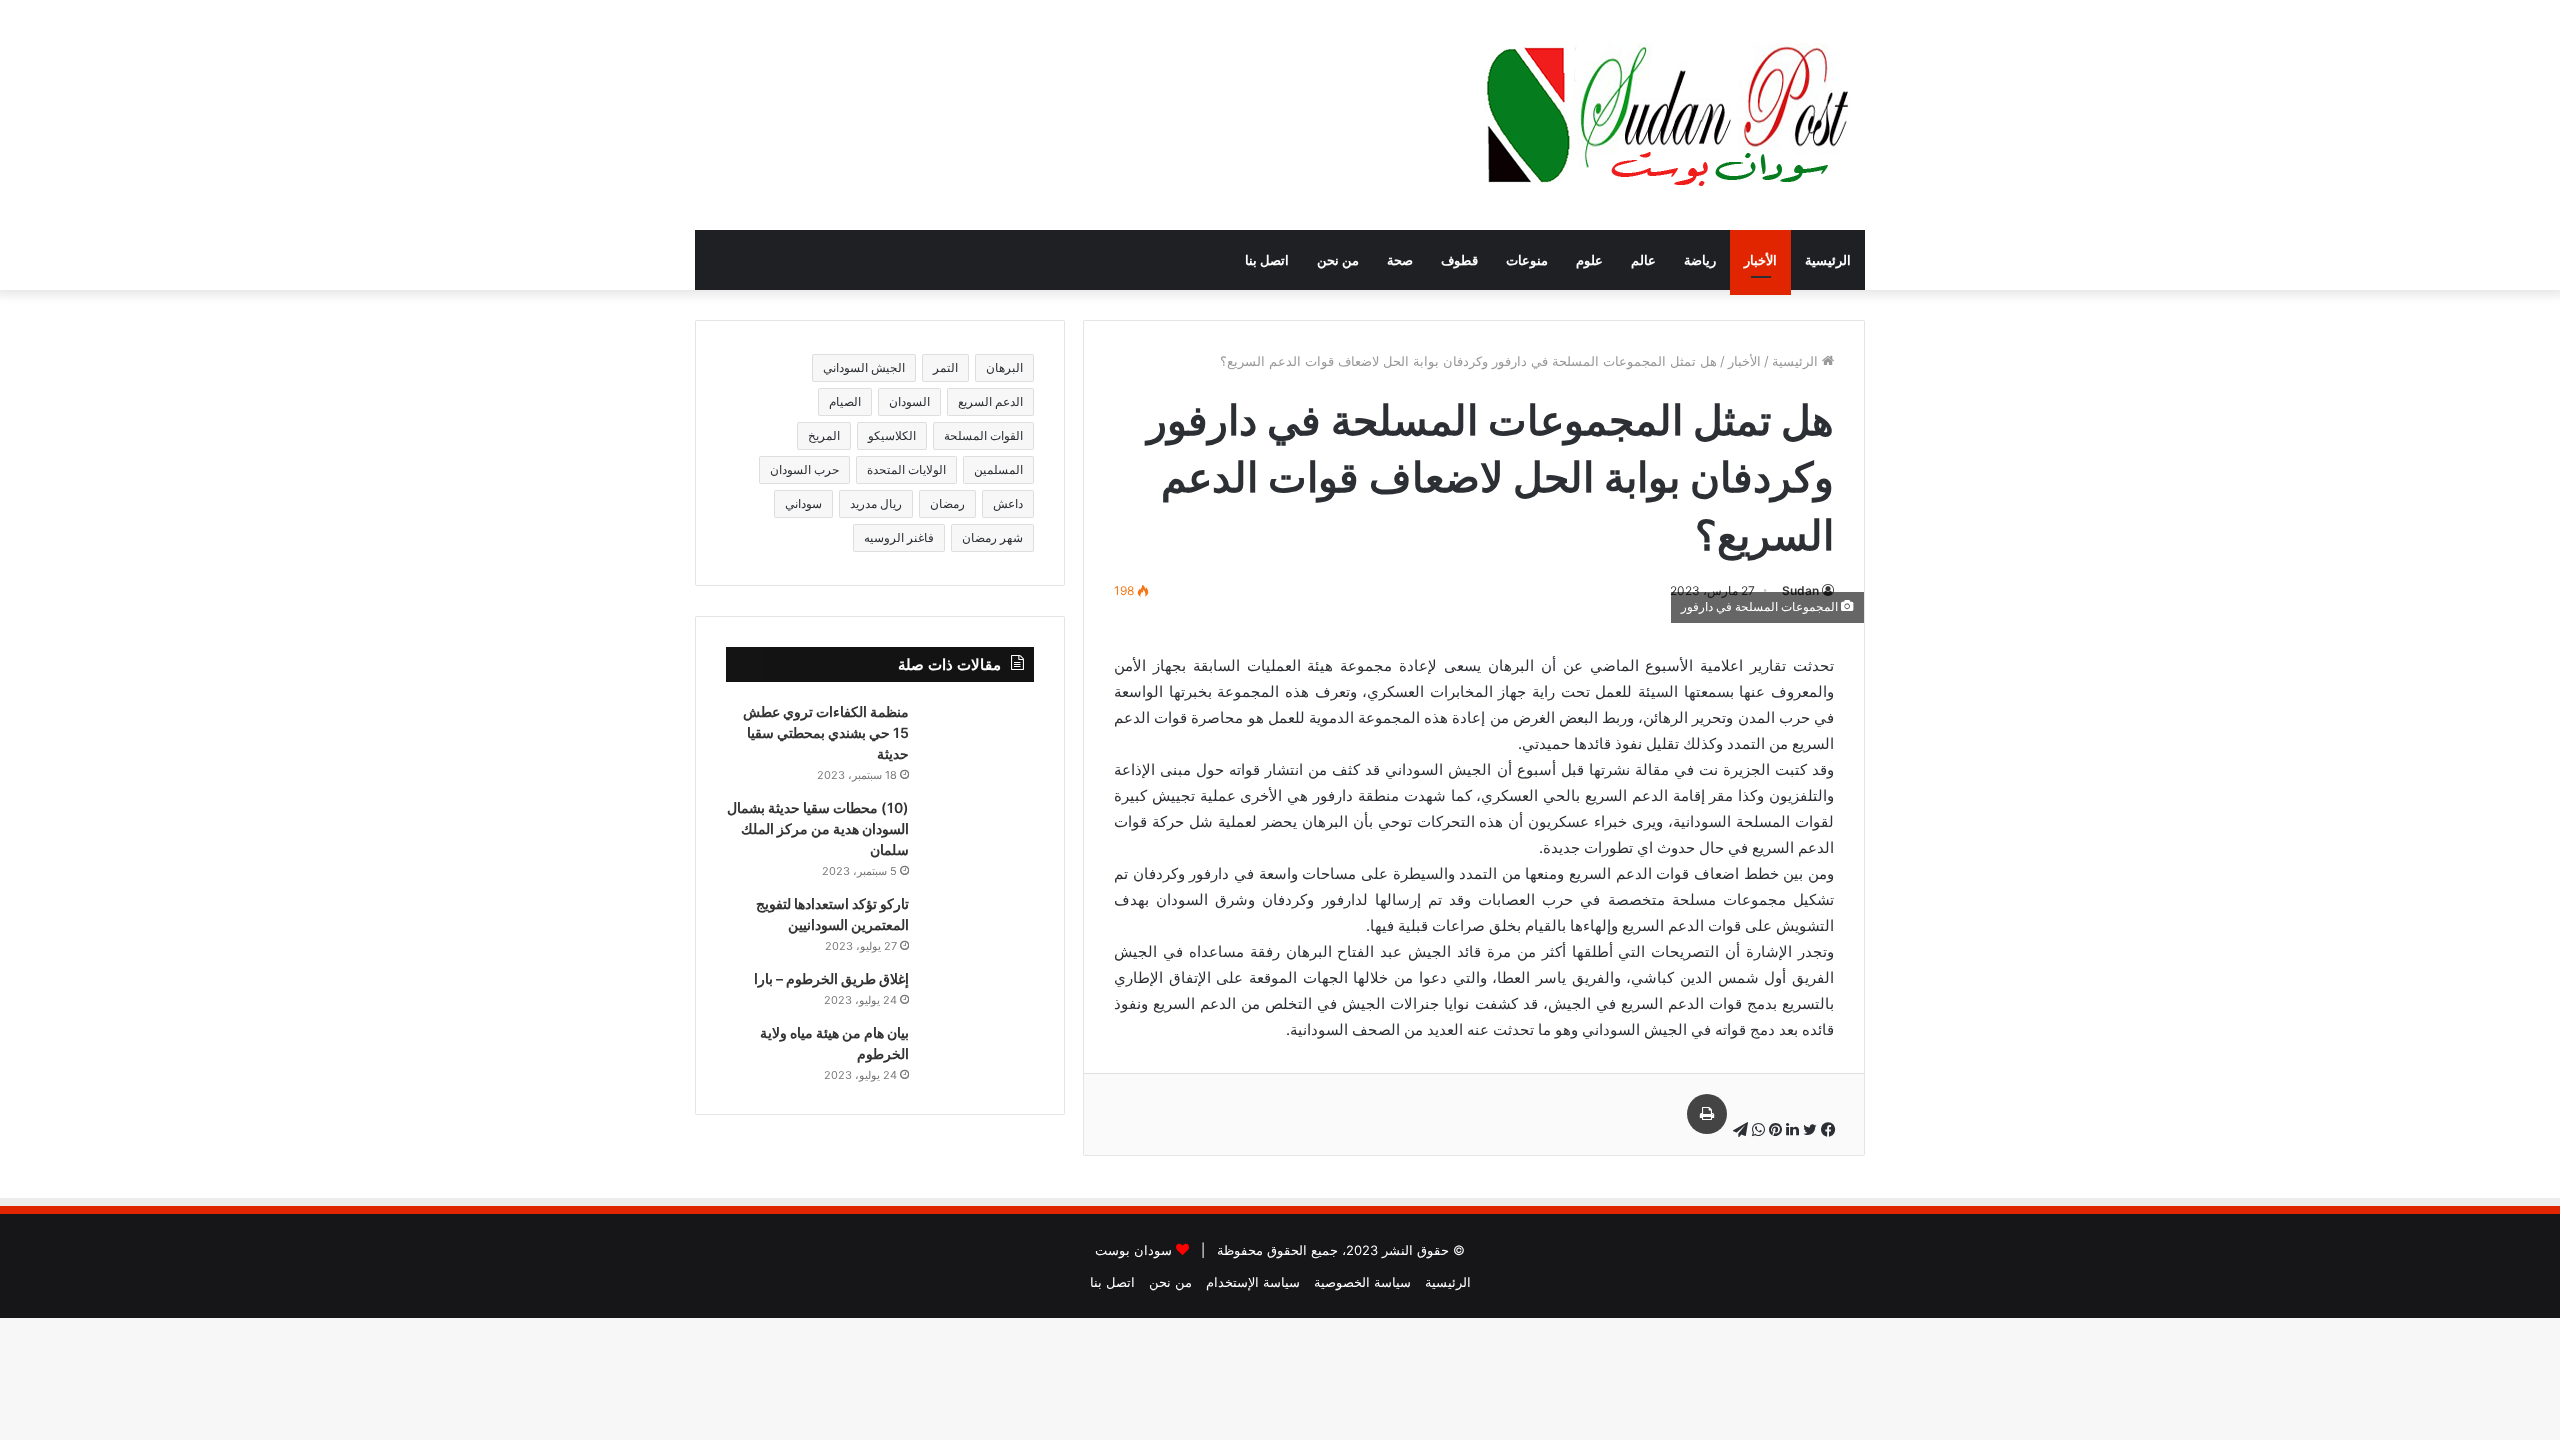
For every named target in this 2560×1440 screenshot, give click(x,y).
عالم (1643, 260)
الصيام (845, 401)
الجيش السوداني (864, 367)
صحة (1400, 260)
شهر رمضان (992, 537)
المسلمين (998, 469)
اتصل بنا (1267, 260)
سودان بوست (1133, 1250)
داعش (1008, 503)
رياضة (1700, 260)
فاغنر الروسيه (899, 537)
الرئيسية (1828, 260)
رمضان (947, 503)
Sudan (1800, 590)
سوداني (803, 503)
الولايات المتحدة (906, 469)
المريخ (824, 435)
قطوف (1459, 260)
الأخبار (1760, 260)
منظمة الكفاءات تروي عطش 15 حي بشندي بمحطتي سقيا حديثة (826, 732)
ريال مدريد (876, 503)
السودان (909, 401)
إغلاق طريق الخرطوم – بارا (831, 978)
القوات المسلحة (983, 435)
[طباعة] (1707, 1114)
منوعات (1527, 260)
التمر (945, 367)
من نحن (1338, 260)
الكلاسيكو (892, 435)
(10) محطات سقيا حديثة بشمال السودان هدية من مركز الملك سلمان (818, 828)
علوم (1589, 260)
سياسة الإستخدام (1253, 1282)
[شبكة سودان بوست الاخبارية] (1672, 115)
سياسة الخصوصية (1362, 1282)
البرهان (1004, 367)
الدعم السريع (990, 401)
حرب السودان (804, 469)
